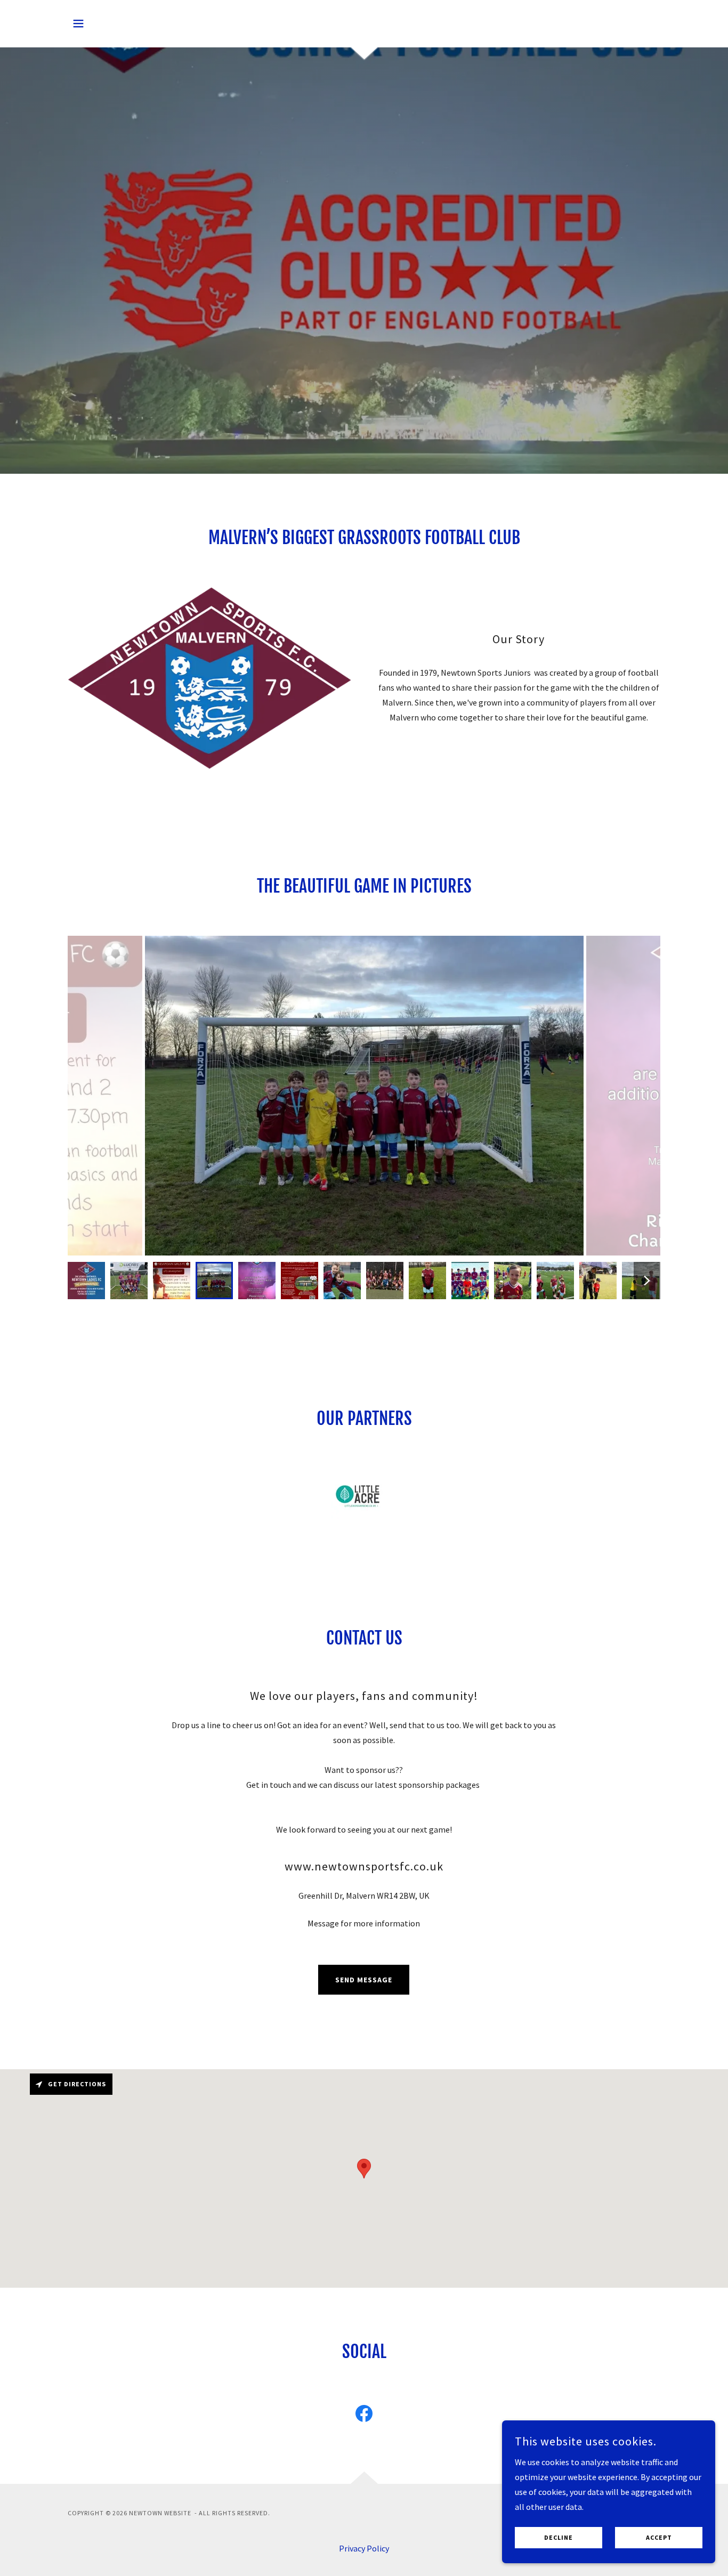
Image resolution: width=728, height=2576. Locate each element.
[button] (78, 23)
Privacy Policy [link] (364, 2548)
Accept (659, 2538)
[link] (364, 2416)
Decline (559, 2538)
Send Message (364, 1980)
